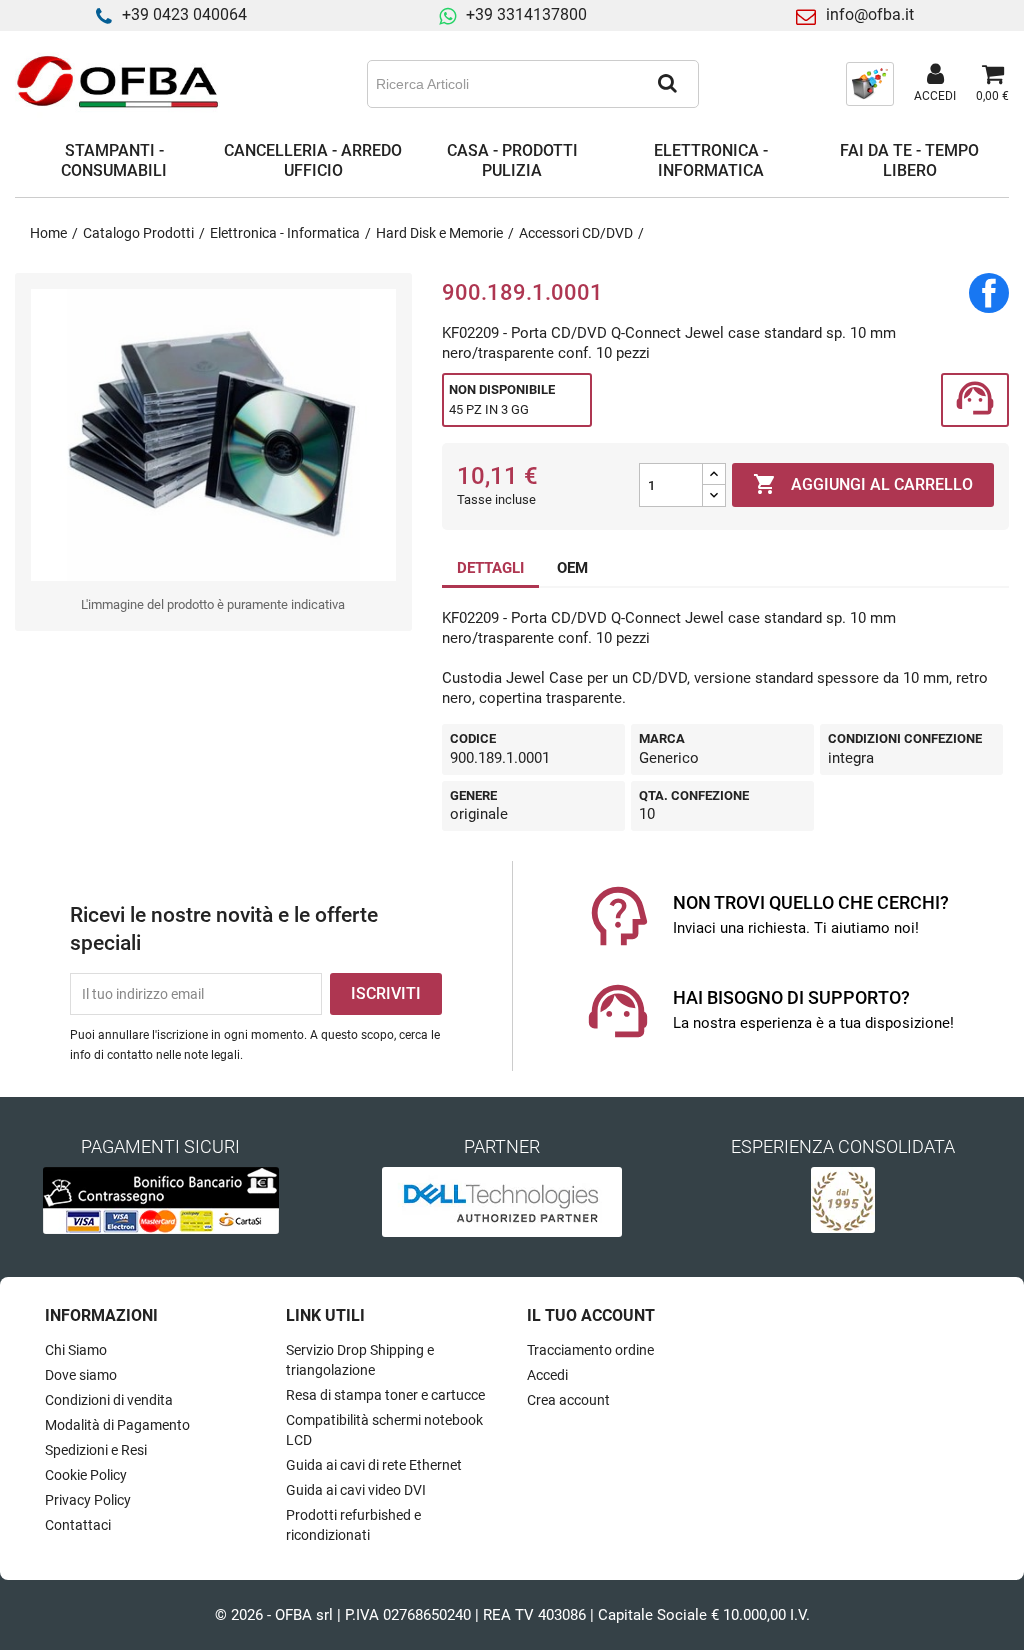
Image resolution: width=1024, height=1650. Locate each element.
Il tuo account (591, 1315)
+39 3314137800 (526, 14)
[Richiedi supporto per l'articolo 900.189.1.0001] (975, 400)
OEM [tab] (572, 568)
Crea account (568, 1400)
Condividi (989, 293)
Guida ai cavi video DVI (356, 1490)
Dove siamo (81, 1375)
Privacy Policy (88, 1500)
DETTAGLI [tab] (490, 568)
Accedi (547, 1375)
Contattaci (78, 1525)
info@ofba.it (870, 14)
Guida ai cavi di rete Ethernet (374, 1465)
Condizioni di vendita (109, 1400)
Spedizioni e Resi (96, 1450)
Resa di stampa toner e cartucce (385, 1395)
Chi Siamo (76, 1350)
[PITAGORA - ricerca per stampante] (870, 83)
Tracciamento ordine (590, 1350)
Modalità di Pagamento (117, 1425)
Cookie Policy (86, 1475)
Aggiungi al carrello (863, 484)
